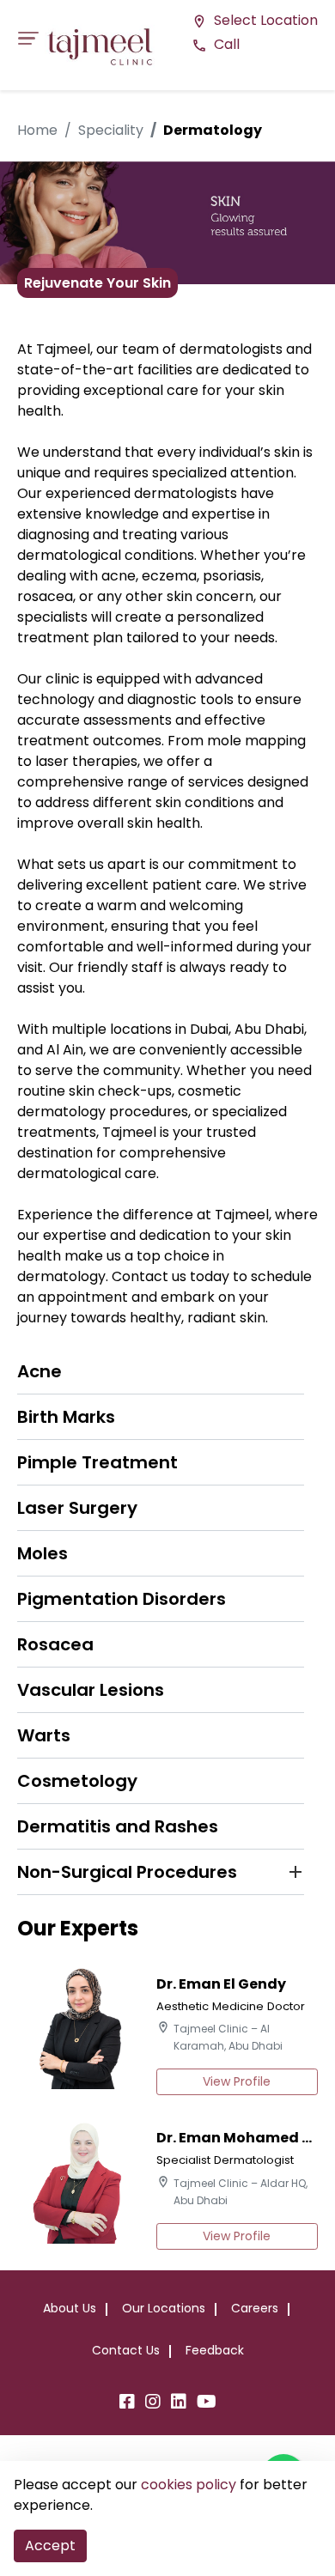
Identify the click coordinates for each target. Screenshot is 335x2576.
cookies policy (189, 2485)
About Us (70, 2308)
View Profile (237, 2081)
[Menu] (33, 38)
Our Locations (164, 2308)
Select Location (255, 20)
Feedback (215, 2350)
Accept (50, 2546)
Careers (255, 2308)
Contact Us (126, 2350)
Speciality (111, 130)
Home (37, 130)
